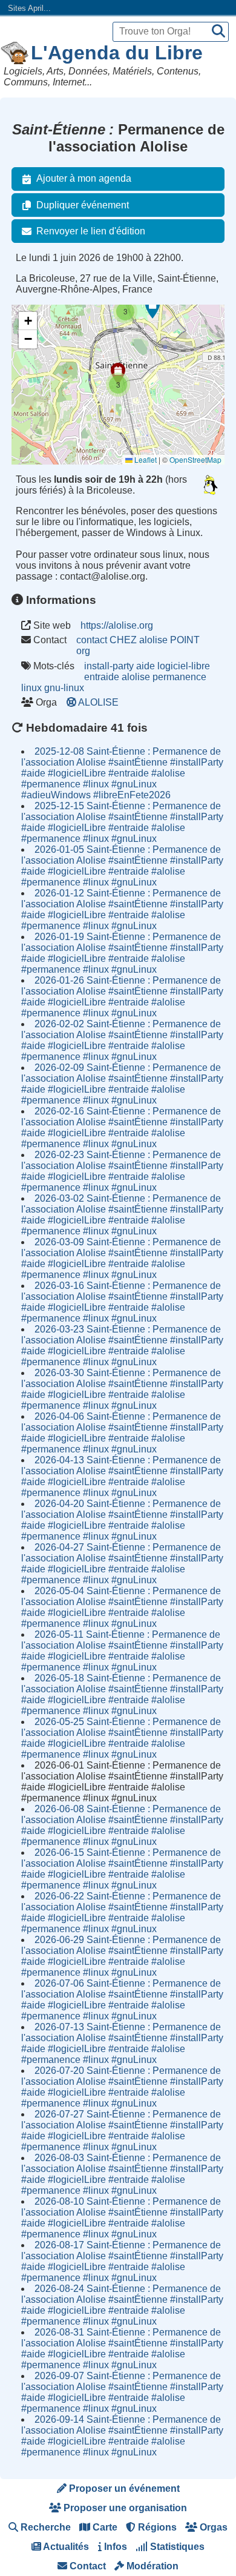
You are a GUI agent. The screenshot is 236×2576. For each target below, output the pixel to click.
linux (31, 688)
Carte (104, 2527)
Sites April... (29, 8)
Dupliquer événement (83, 205)
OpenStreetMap (195, 459)
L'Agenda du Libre (117, 53)
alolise (136, 677)
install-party (109, 666)
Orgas (212, 2527)
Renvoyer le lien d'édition (91, 231)
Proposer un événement (123, 2488)
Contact (87, 2566)
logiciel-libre (184, 666)
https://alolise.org (117, 625)
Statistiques (176, 2547)
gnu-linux (64, 688)
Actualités (65, 2547)
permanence (179, 677)
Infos (114, 2547)
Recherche (44, 2527)
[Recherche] (218, 32)
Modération (151, 2566)
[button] (152, 308)
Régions (156, 2527)
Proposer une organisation (124, 2508)
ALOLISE (99, 702)
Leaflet (145, 459)
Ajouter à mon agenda (84, 178)
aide (146, 666)
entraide (102, 677)
